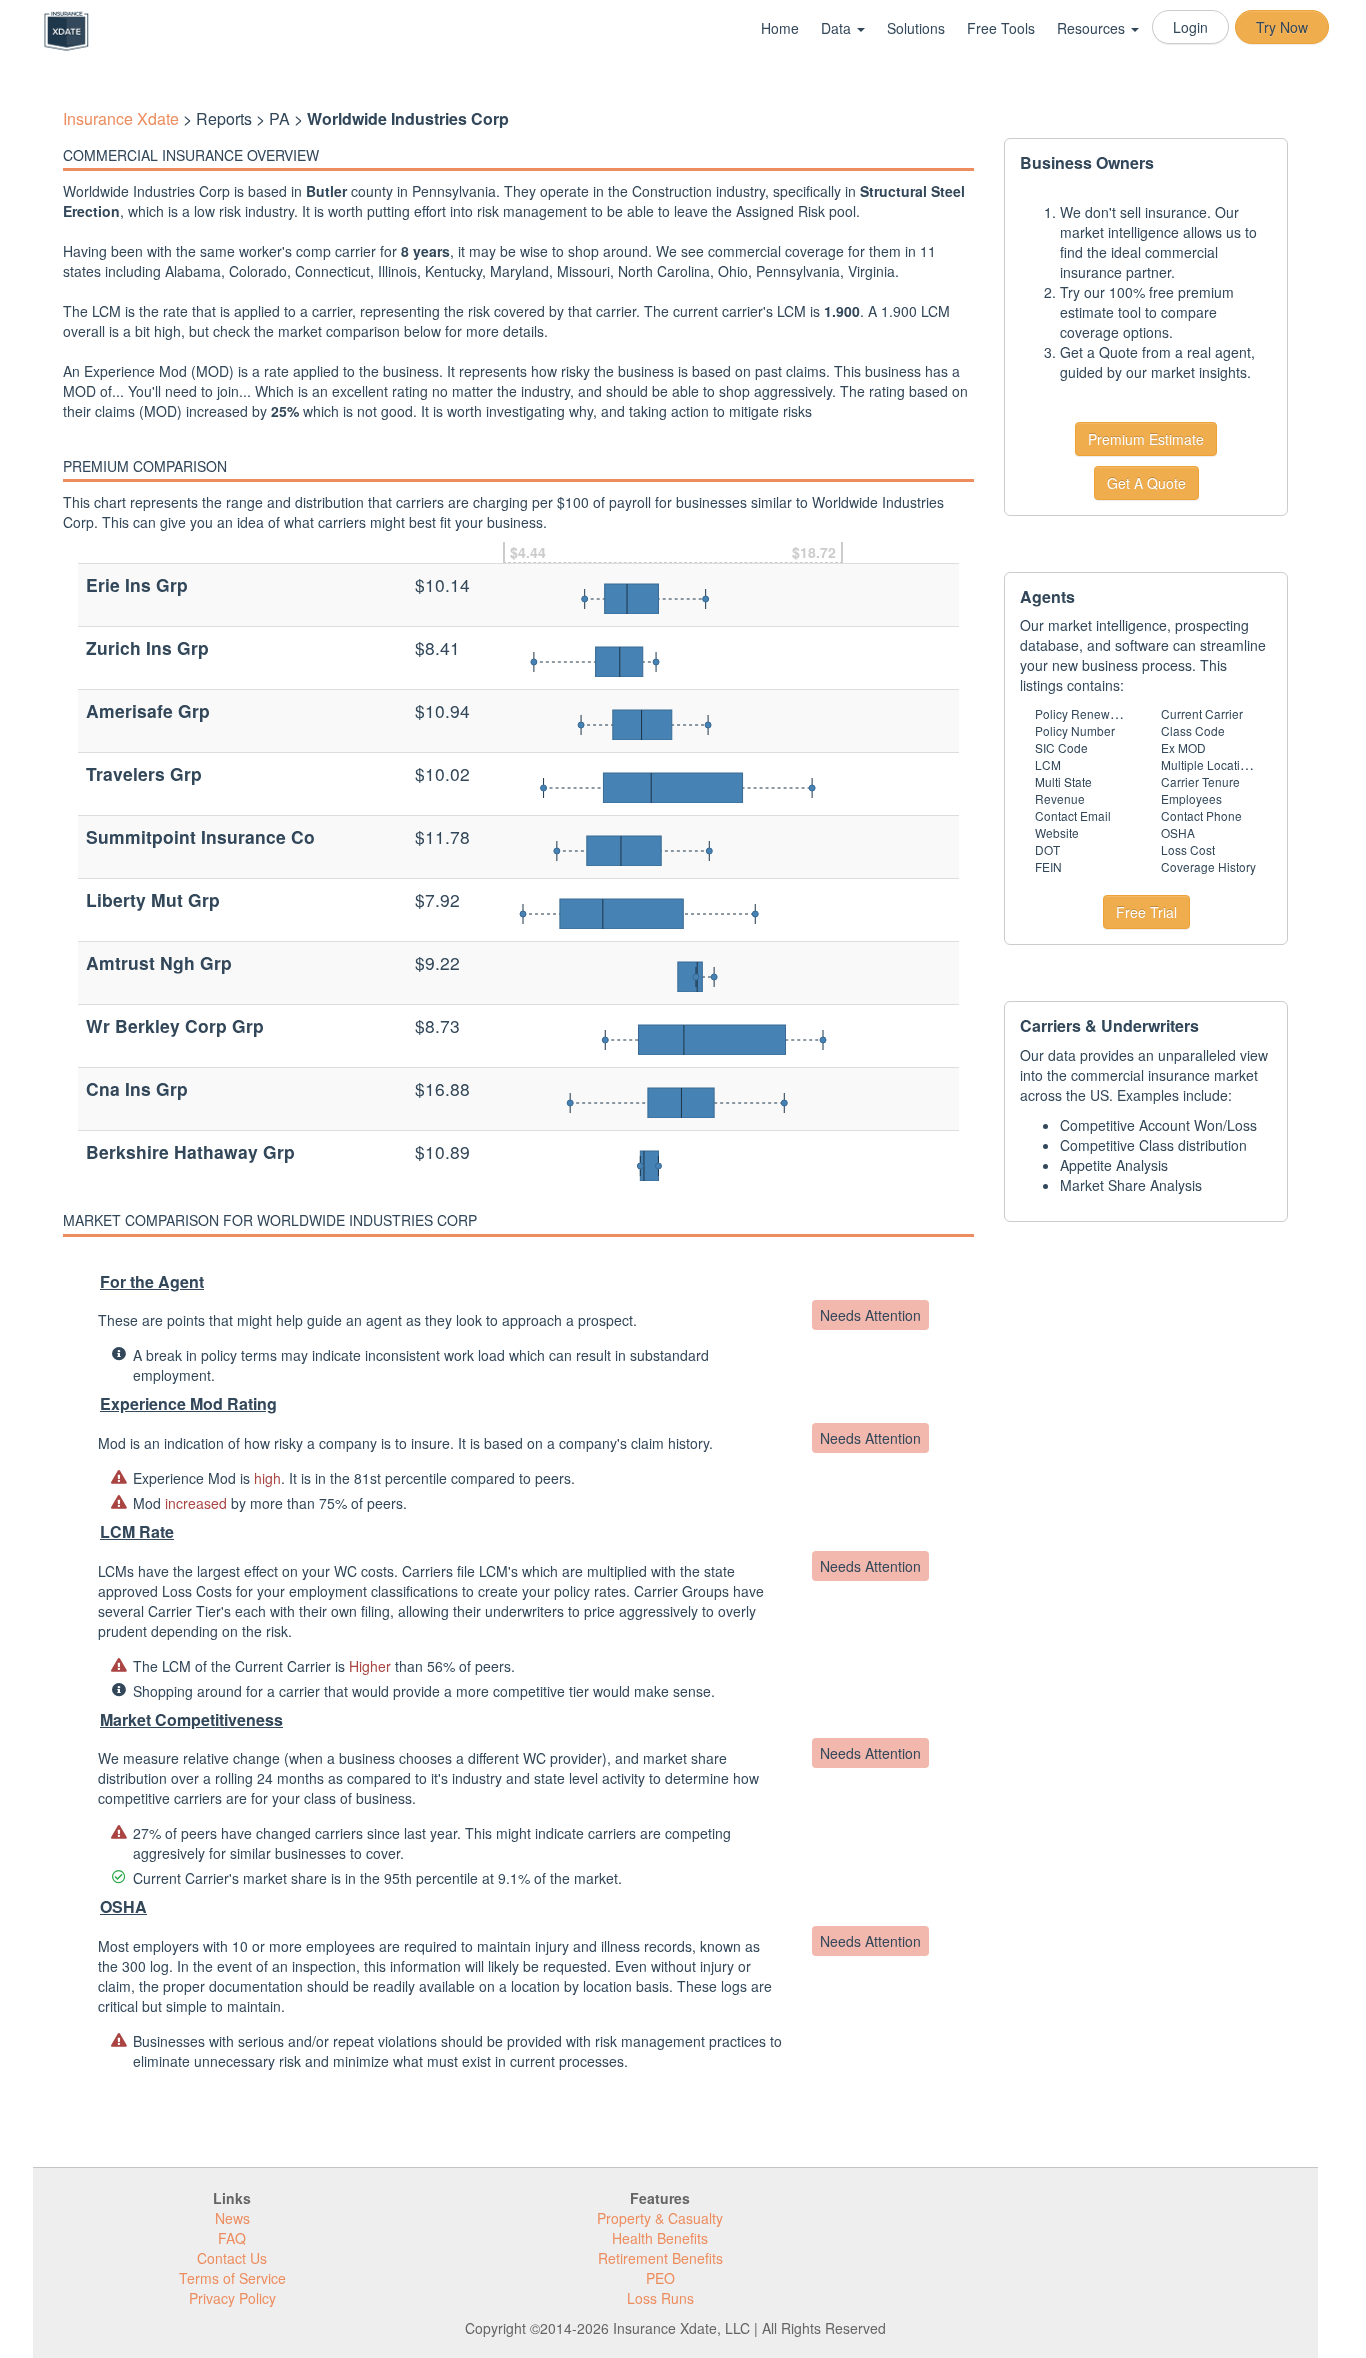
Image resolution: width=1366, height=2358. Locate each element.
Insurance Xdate (121, 118)
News (232, 2218)
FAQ (232, 2238)
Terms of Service (232, 2278)
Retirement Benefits (660, 2258)
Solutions (916, 28)
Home (780, 28)
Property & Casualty (660, 2218)
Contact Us (232, 2258)
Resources (1093, 28)
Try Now (1282, 27)
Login (1190, 27)
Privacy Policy (232, 2298)
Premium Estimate (1146, 439)
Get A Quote (1146, 483)
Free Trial (1146, 912)
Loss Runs (660, 2298)
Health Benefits (660, 2238)
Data (838, 28)
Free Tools (1001, 28)
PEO (660, 2278)
